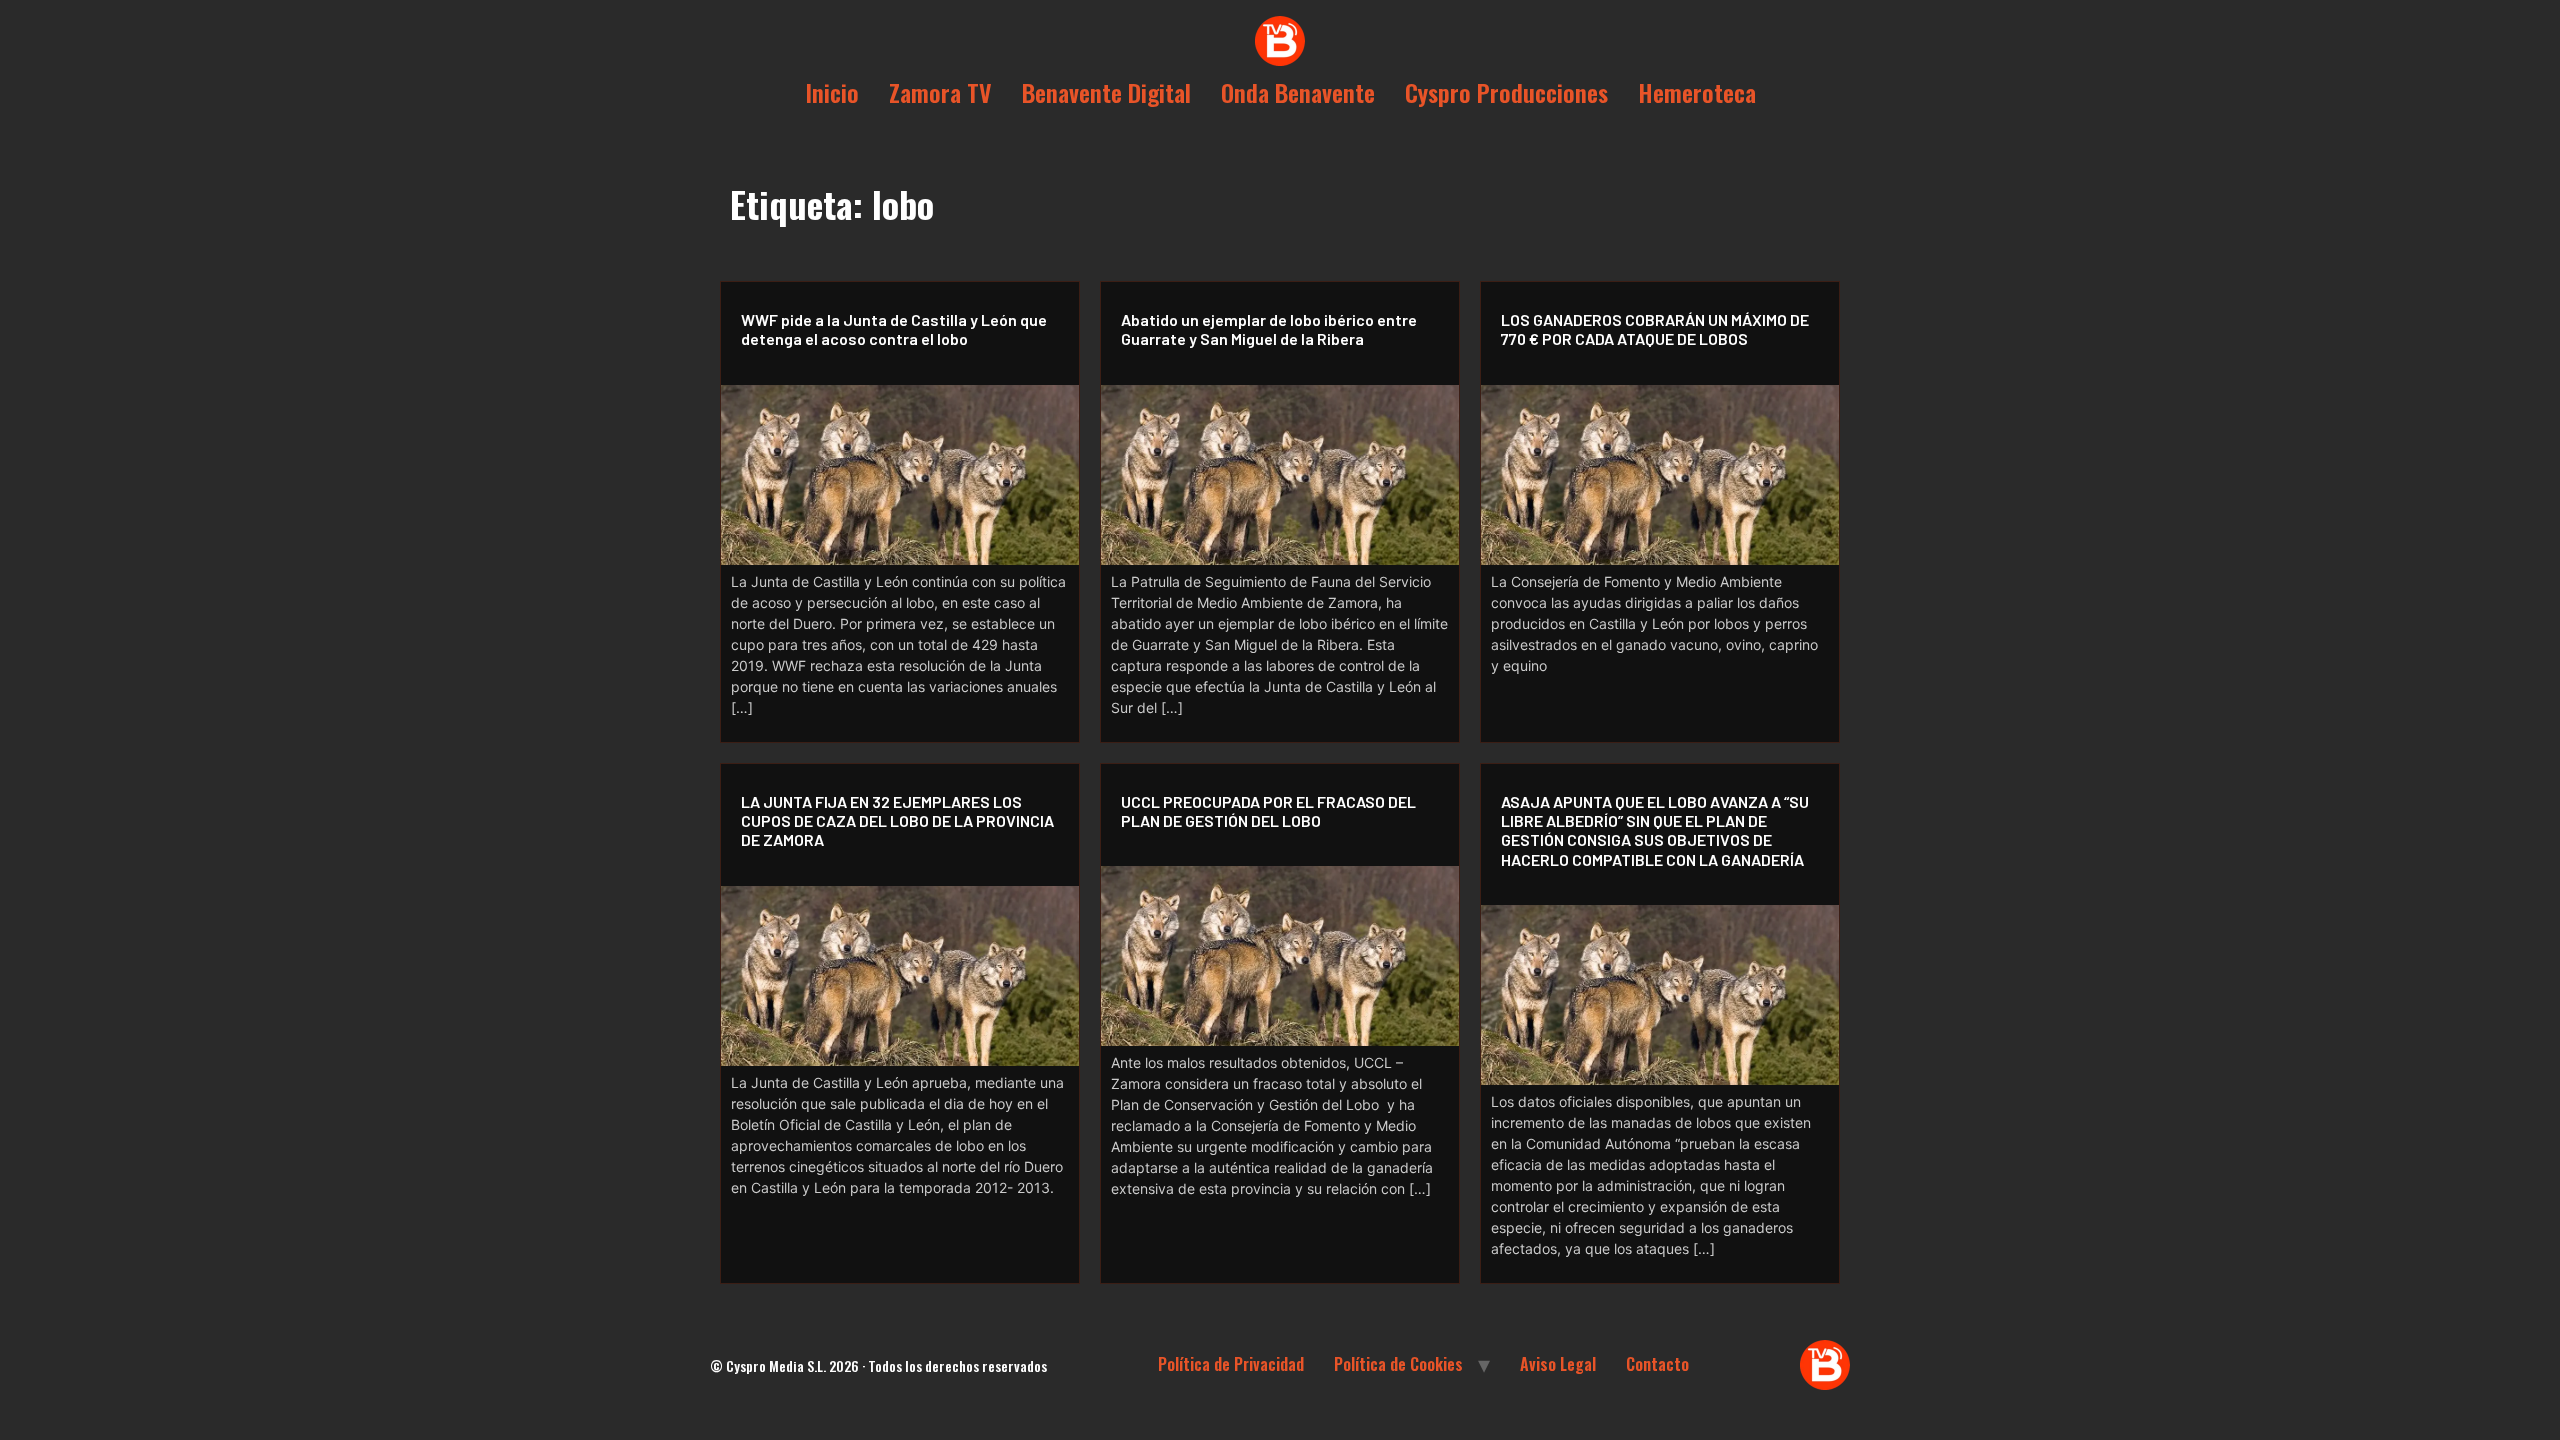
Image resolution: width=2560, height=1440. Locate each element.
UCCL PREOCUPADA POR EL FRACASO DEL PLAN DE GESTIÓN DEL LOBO (1268, 811)
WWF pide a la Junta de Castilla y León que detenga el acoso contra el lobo (894, 329)
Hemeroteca (1697, 92)
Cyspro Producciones (1506, 92)
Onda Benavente (1298, 92)
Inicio (832, 92)
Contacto (1657, 1364)
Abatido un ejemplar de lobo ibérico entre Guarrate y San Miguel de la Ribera (1269, 329)
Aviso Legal (1558, 1364)
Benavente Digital (1106, 92)
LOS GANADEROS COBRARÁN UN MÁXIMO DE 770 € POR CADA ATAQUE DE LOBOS (1655, 329)
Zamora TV (940, 92)
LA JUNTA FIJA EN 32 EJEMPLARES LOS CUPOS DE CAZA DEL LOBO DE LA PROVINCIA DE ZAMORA (897, 820)
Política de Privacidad (1231, 1364)
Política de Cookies (1398, 1364)
